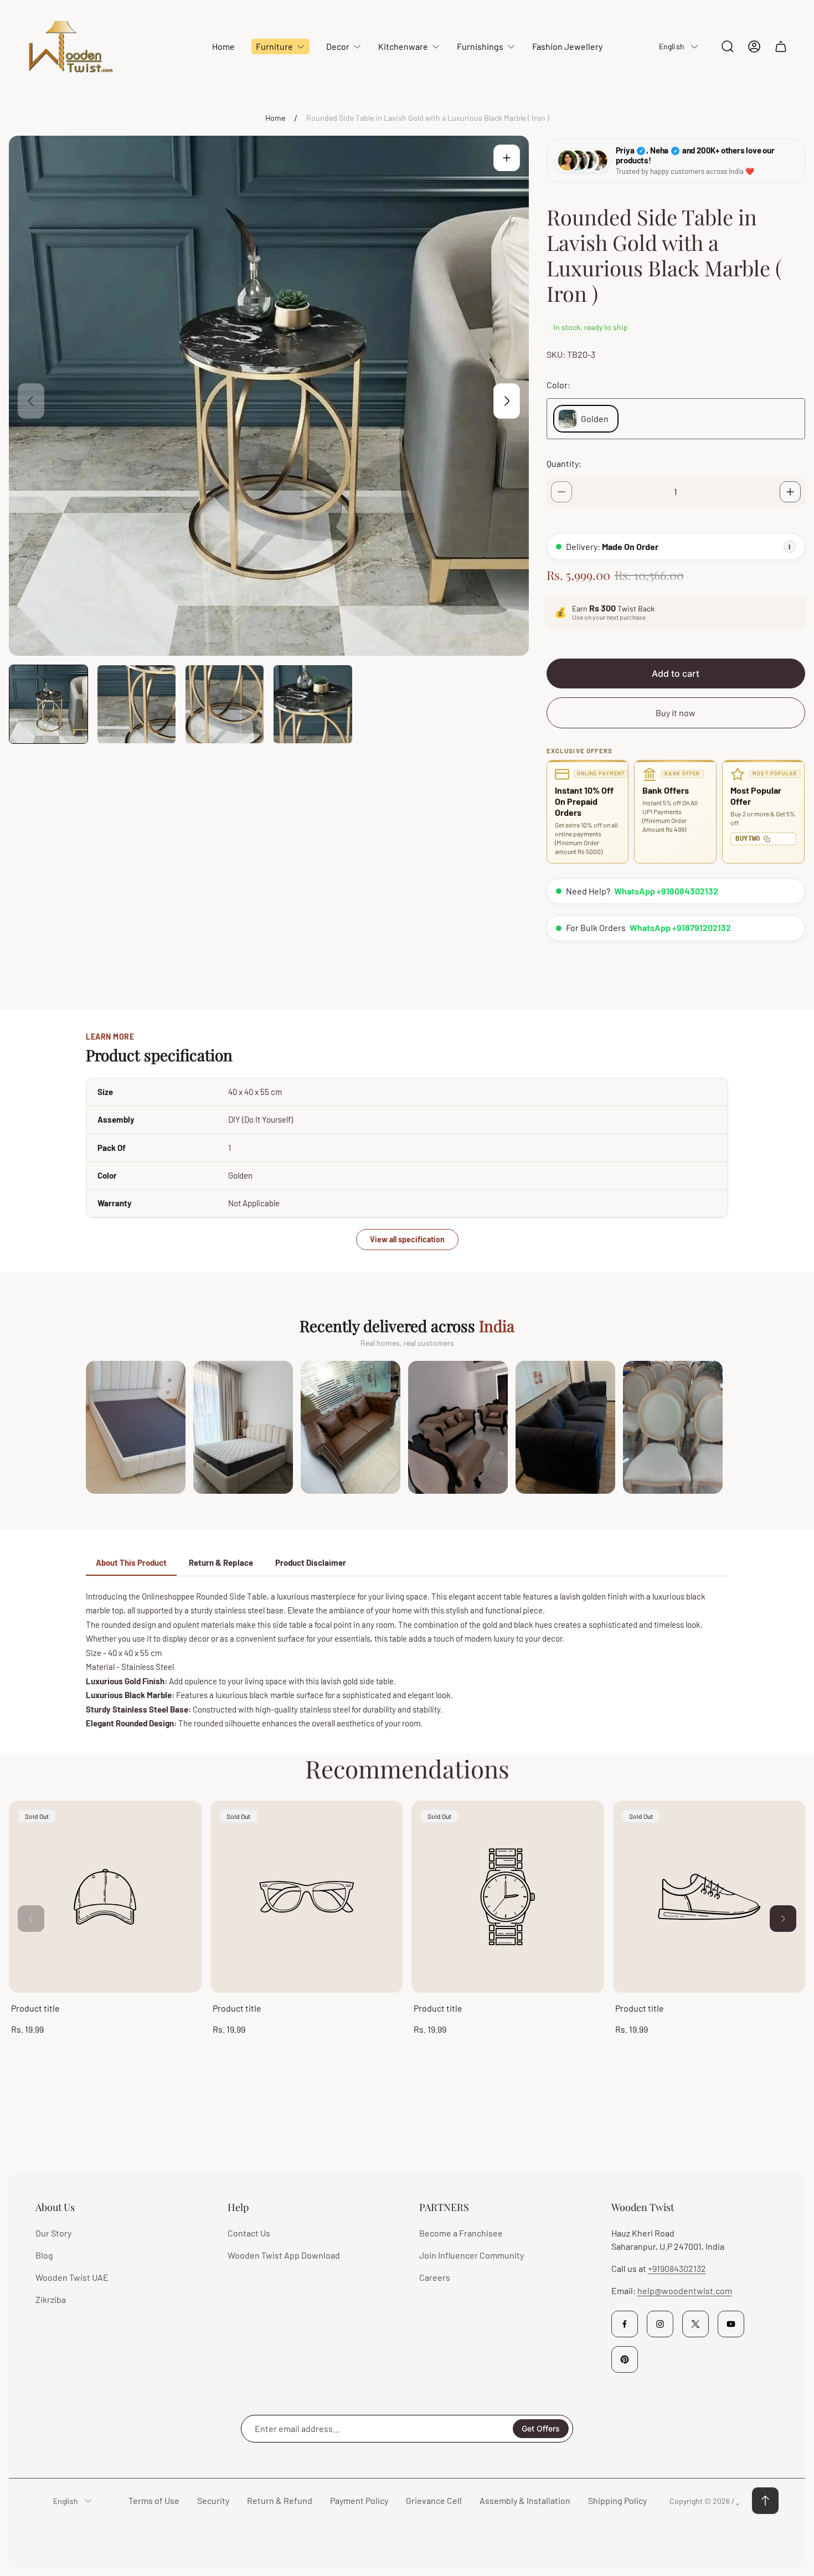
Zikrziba (51, 2299)
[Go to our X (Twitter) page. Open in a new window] (695, 2324)
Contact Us (249, 2233)
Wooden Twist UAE (72, 2277)
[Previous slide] (31, 401)
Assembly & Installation (525, 2500)
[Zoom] (507, 158)
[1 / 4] (48, 704)
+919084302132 (677, 2268)
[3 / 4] (225, 704)
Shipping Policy (617, 2500)
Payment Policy (359, 2500)
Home (275, 118)
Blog (44, 2255)
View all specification (407, 1239)
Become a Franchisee (461, 2233)
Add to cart (676, 673)
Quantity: (564, 463)
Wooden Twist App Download (284, 2255)
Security (213, 2500)
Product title (35, 2008)
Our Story (53, 2233)
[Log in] (754, 47)
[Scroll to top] (765, 2501)
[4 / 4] (313, 704)
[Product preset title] (105, 1897)
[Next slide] (507, 401)
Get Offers (541, 2428)
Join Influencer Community (472, 2255)
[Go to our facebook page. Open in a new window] (625, 2324)
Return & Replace (221, 1562)
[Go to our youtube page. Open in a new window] (731, 2324)
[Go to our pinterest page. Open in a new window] (625, 2359)
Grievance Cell (434, 2500)
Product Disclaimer (311, 1562)
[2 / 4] (136, 704)
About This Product (131, 1562)
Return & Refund (280, 2500)
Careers (435, 2277)
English (672, 46)
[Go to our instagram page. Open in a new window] (660, 2324)
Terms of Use (154, 2500)
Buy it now (676, 713)
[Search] (728, 47)
